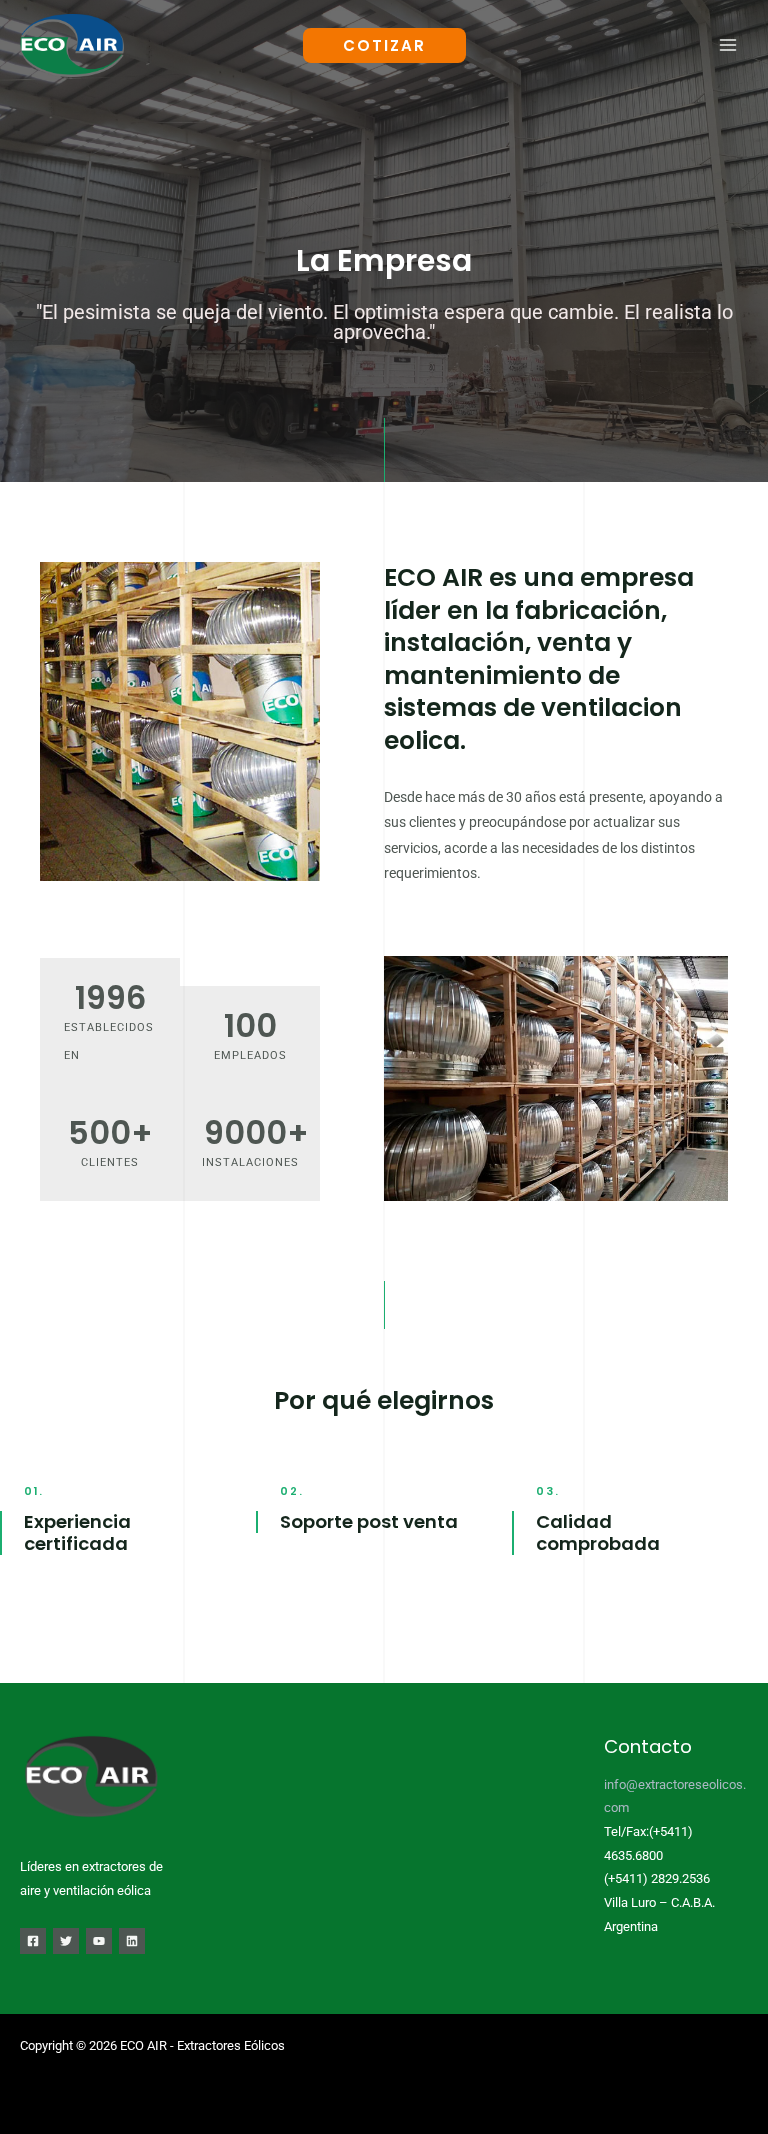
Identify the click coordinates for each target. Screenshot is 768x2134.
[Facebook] (33, 1941)
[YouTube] (99, 1941)
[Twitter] (66, 1941)
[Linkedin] (132, 1941)
